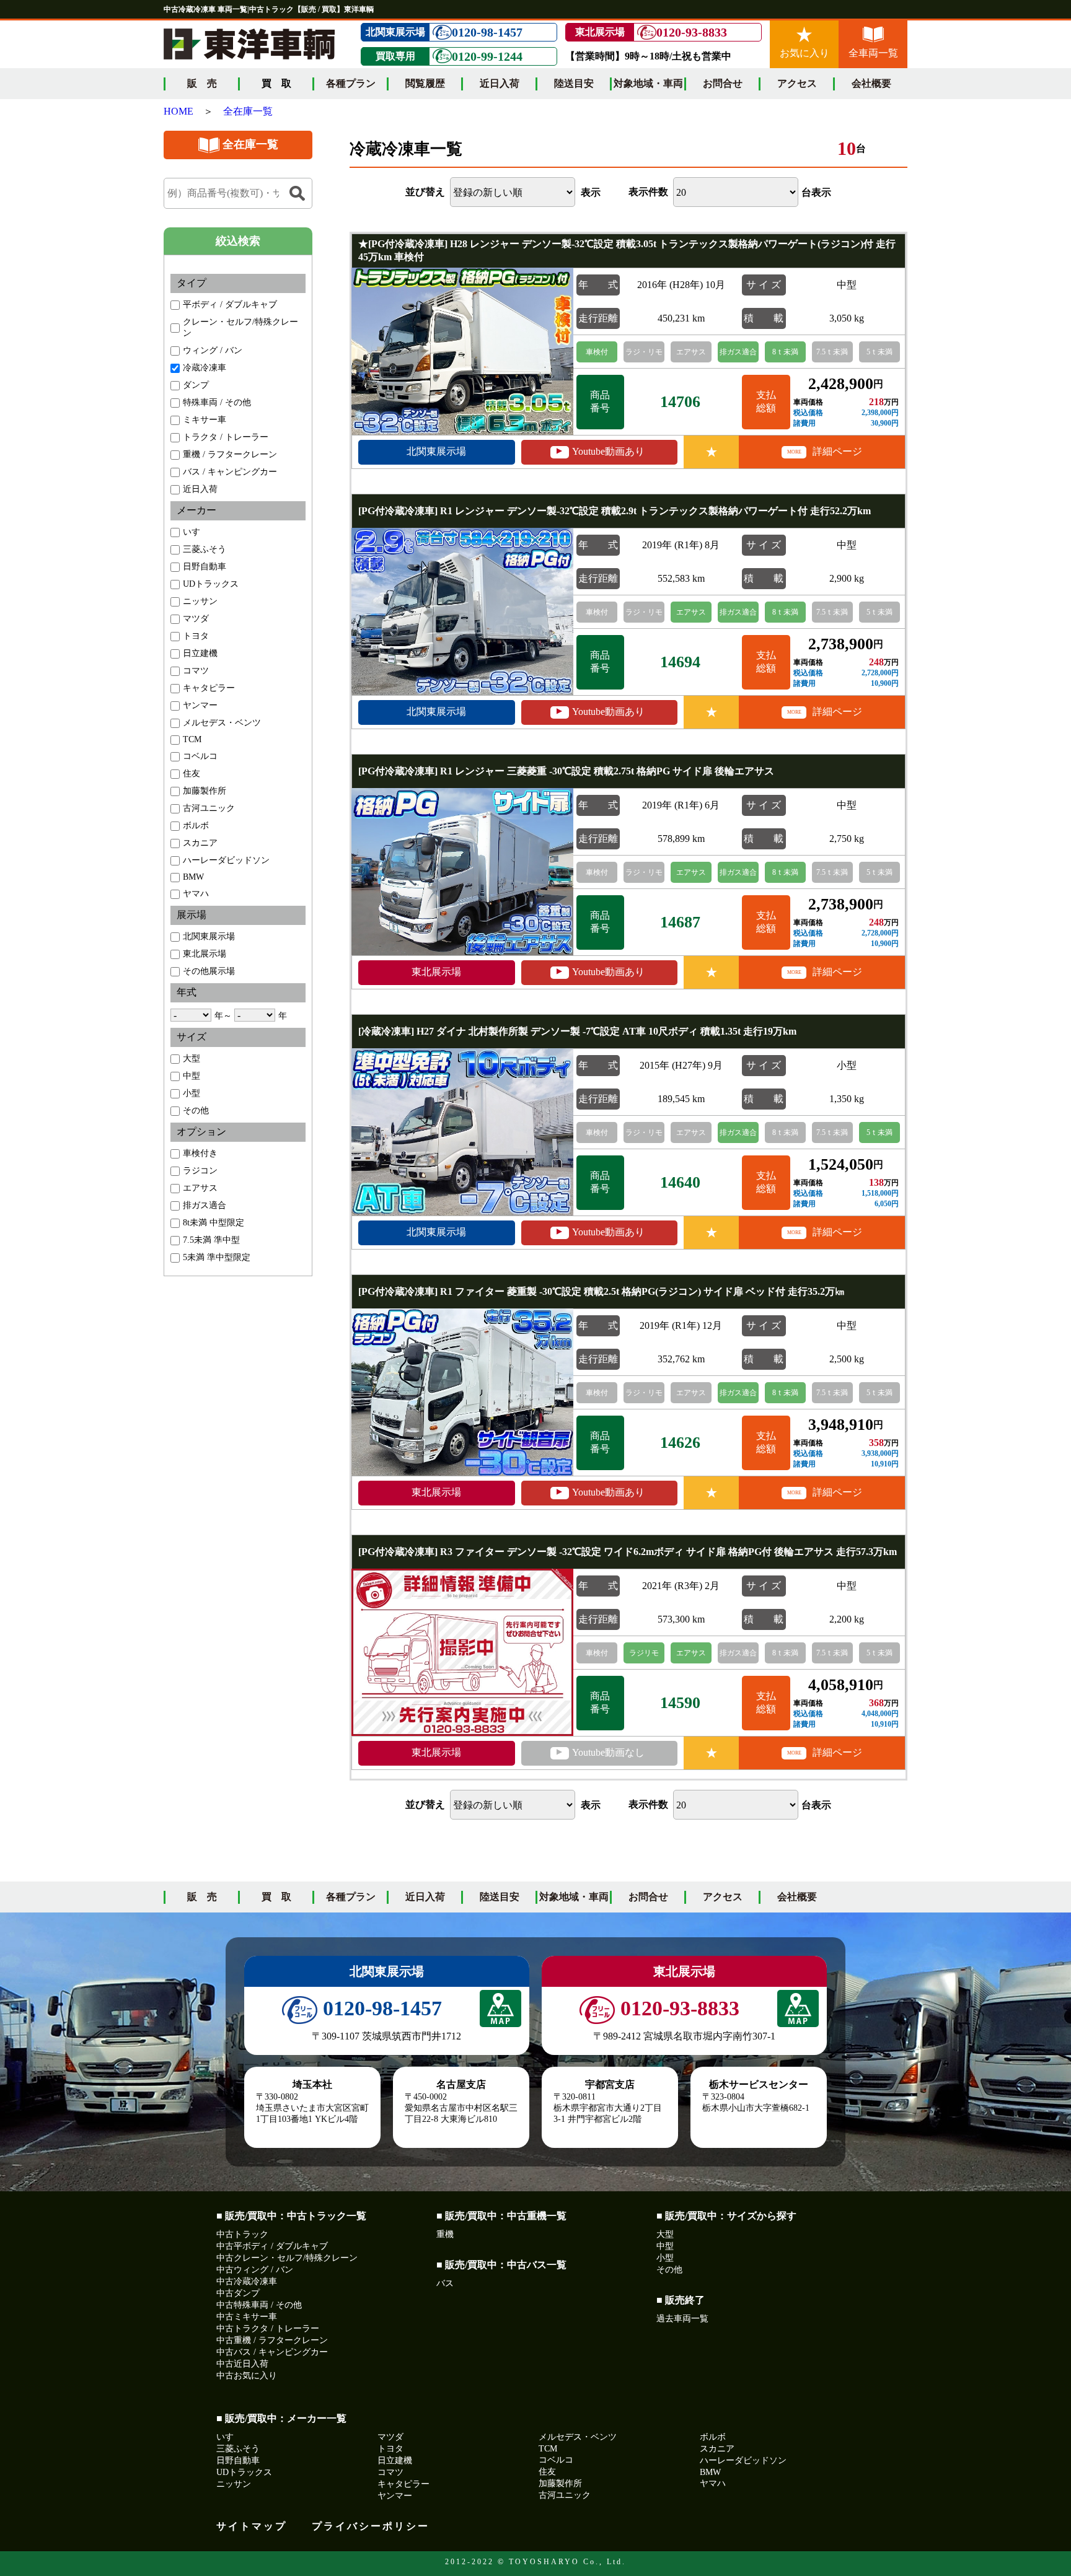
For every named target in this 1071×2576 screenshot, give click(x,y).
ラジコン (200, 1171)
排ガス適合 (205, 1205)
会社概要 (871, 83)
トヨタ (196, 636)
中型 (192, 1076)
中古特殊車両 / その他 (259, 2305)
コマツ (196, 671)
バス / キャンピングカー (230, 472)
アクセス (797, 83)
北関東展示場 (209, 936)
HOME (178, 111)
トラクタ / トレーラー (226, 437)
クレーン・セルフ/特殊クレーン (240, 327)
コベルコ (200, 756)
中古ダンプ (238, 2293)
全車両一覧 (873, 53)
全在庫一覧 (248, 111)
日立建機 (200, 653)
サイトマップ (252, 2526)
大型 (192, 1058)
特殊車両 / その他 (217, 402)
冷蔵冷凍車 (205, 368)
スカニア (200, 843)
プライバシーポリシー (371, 2526)
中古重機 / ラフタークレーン (272, 2340)
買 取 (276, 1897)
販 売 (202, 83)
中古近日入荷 (242, 2364)
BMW (193, 877)
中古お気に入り (247, 2376)
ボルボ (196, 826)
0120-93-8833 (692, 32)
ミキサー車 (205, 420)
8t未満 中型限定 (214, 1223)
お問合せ (723, 83)
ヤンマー (200, 705)
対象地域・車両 (648, 83)
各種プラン (351, 83)
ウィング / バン (213, 350)
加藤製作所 (205, 791)
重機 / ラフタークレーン (230, 454)
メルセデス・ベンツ (222, 723)
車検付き (200, 1153)
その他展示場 (209, 971)
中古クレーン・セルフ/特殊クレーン (287, 2258)
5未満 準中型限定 (217, 1257)
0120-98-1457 (487, 32)
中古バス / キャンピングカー (272, 2352)
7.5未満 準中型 (211, 1240)
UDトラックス (211, 584)
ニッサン (200, 601)
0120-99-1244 (487, 56)
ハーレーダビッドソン (226, 860)
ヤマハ (196, 894)
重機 (445, 2234)
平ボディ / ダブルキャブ (230, 304)
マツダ (196, 619)
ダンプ (196, 385)
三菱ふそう (205, 549)
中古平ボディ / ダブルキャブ (272, 2246)
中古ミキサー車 (247, 2317)
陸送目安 (574, 83)
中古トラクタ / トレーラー (268, 2328)
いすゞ (196, 532)
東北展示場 (205, 954)
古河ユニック (209, 808)
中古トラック (242, 2234)
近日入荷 (500, 83)
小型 (192, 1093)
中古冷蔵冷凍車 (247, 2281)
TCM (192, 739)
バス (445, 2283)
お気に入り (804, 53)
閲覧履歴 (425, 83)
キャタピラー (209, 688)
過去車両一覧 (682, 2319)
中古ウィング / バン (255, 2270)
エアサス (200, 1188)
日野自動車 (205, 567)
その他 (196, 1111)
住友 (192, 773)
